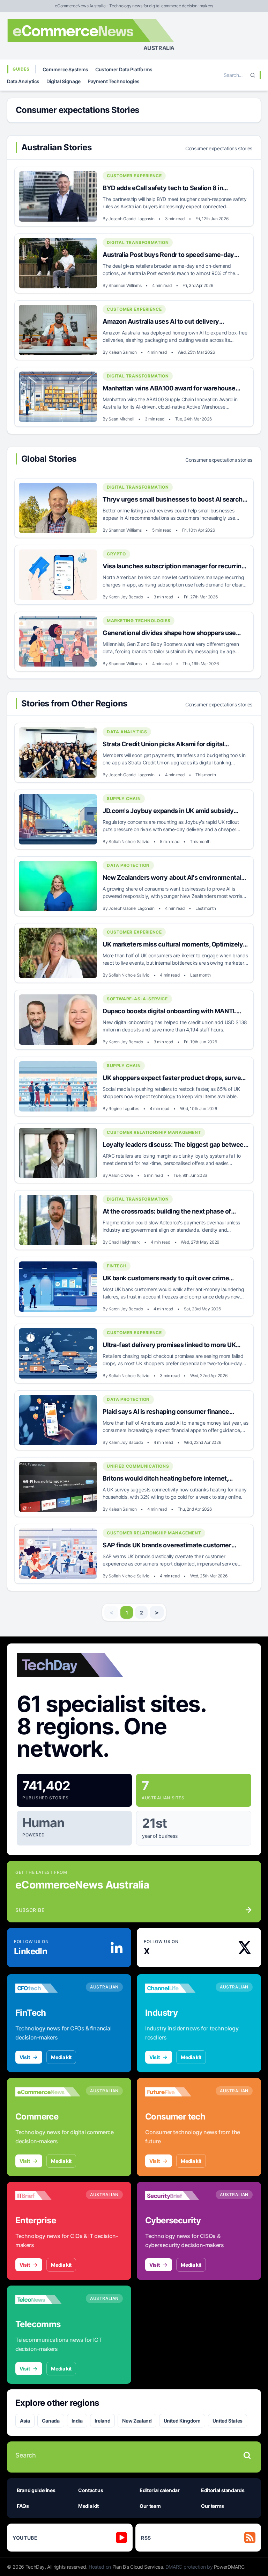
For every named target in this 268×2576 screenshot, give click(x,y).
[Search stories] (247, 2455)
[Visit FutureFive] (178, 2092)
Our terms (213, 2506)
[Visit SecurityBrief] (178, 2196)
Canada (51, 2421)
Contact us (91, 2490)
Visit (25, 2057)
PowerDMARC (229, 2567)
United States (228, 2421)
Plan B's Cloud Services (138, 2567)
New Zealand (137, 2421)
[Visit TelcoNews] (48, 2300)
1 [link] (127, 1613)
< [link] (111, 1612)
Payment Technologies (114, 81)
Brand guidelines (36, 2490)
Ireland (103, 2421)
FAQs (23, 2506)
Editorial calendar (160, 2490)
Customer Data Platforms (124, 69)
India (77, 2421)
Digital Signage (64, 81)
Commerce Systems (65, 69)
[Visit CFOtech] (48, 1988)
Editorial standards (223, 2490)
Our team (150, 2506)
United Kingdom (182, 2421)
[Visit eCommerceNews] (48, 2092)
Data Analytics (23, 81)
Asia (25, 2421)
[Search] (253, 75)
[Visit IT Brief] (48, 2196)
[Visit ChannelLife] (178, 1988)
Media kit (61, 2057)
